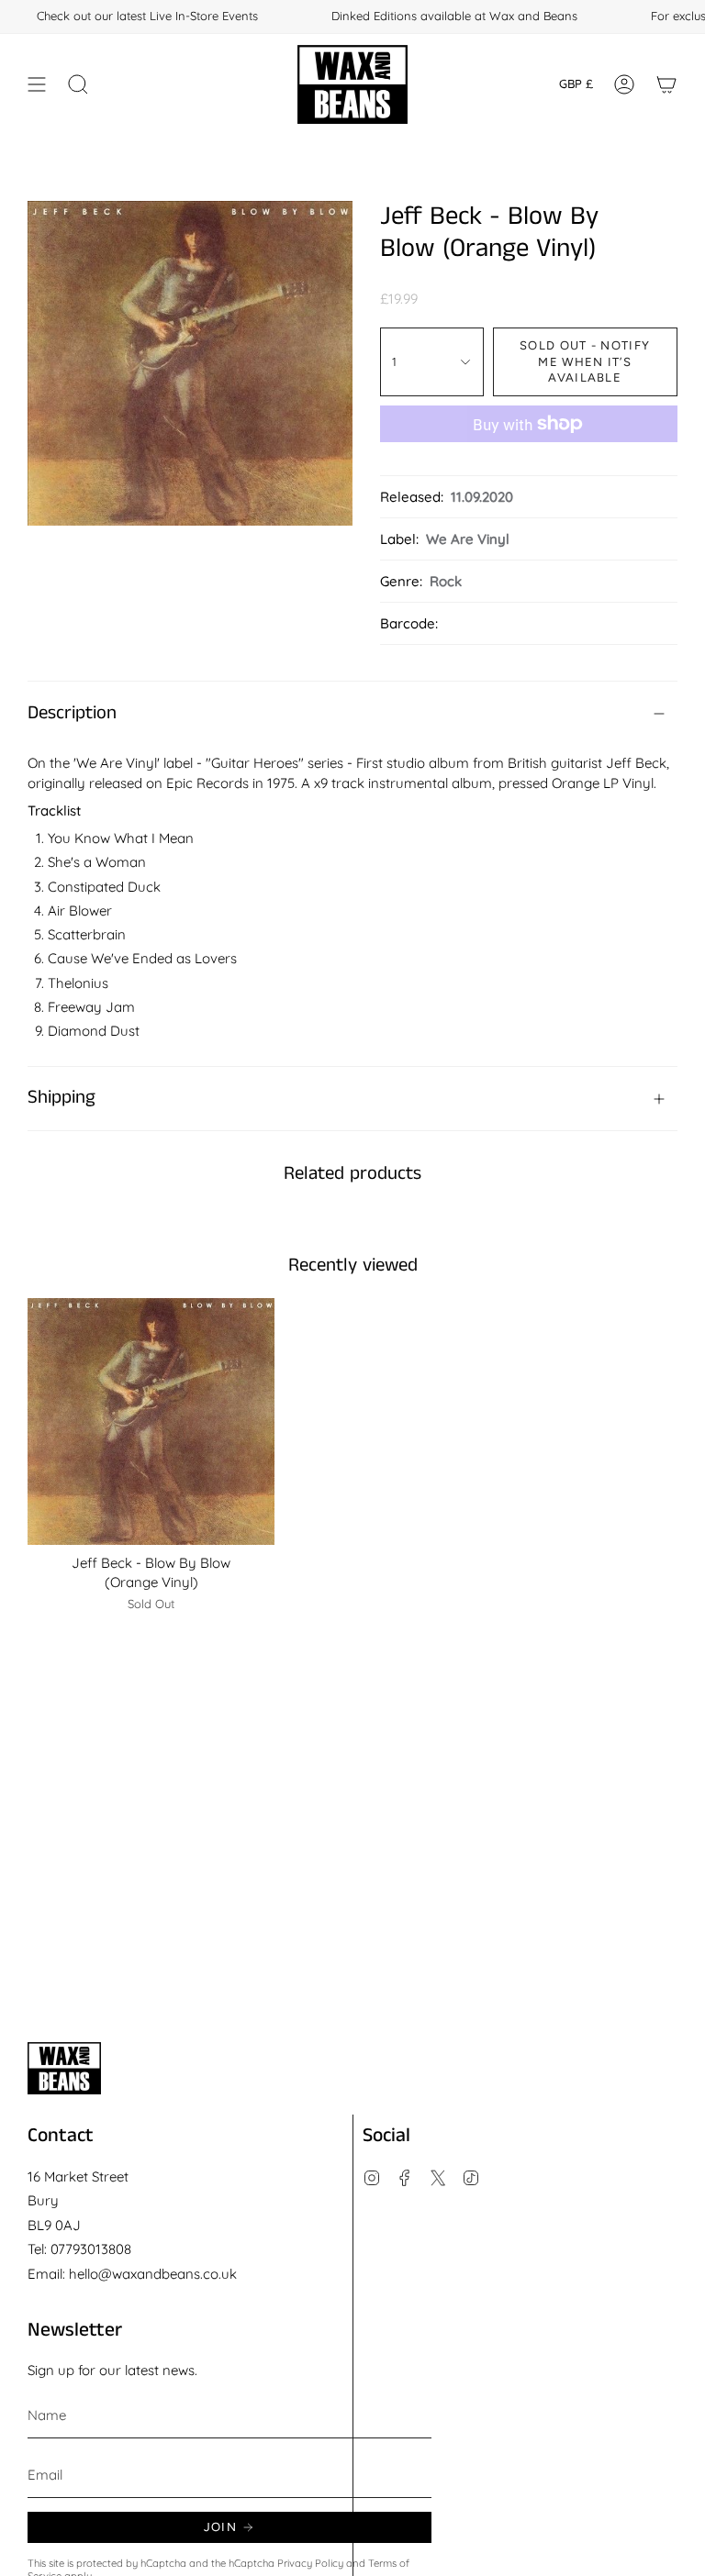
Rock (446, 581)
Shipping (62, 1098)
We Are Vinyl (468, 539)
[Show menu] (37, 84)
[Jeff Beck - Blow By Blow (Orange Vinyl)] (151, 1421)
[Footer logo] (64, 2068)
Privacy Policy (310, 2563)
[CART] (666, 84)
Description (72, 713)
